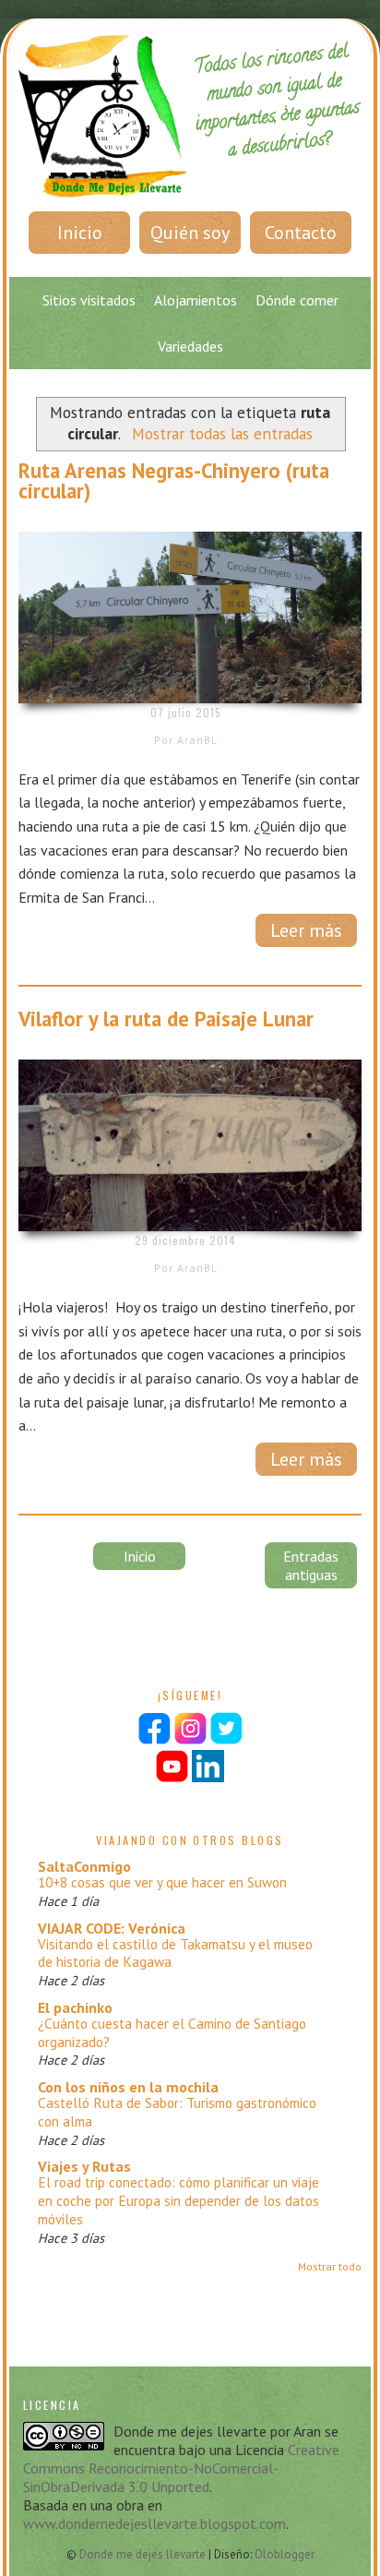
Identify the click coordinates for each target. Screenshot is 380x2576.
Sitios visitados (89, 300)
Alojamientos (196, 300)
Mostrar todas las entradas (222, 433)
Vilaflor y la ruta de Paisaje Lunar (166, 1019)
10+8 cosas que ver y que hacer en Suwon (162, 1882)
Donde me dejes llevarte (144, 2554)
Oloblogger (285, 2554)
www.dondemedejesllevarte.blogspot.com (154, 2523)
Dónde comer (297, 300)
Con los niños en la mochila (128, 2087)
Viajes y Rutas (84, 2166)
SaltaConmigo (84, 1866)
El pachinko (75, 2007)
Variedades (190, 346)
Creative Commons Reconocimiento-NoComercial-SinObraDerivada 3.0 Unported (181, 2468)
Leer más (306, 930)
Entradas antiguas (311, 1565)
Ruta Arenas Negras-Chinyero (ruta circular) (174, 481)
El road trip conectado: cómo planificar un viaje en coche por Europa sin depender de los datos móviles (178, 2201)
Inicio (80, 233)
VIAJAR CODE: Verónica (112, 1928)
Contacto (301, 233)
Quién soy (190, 233)
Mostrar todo (330, 2266)
